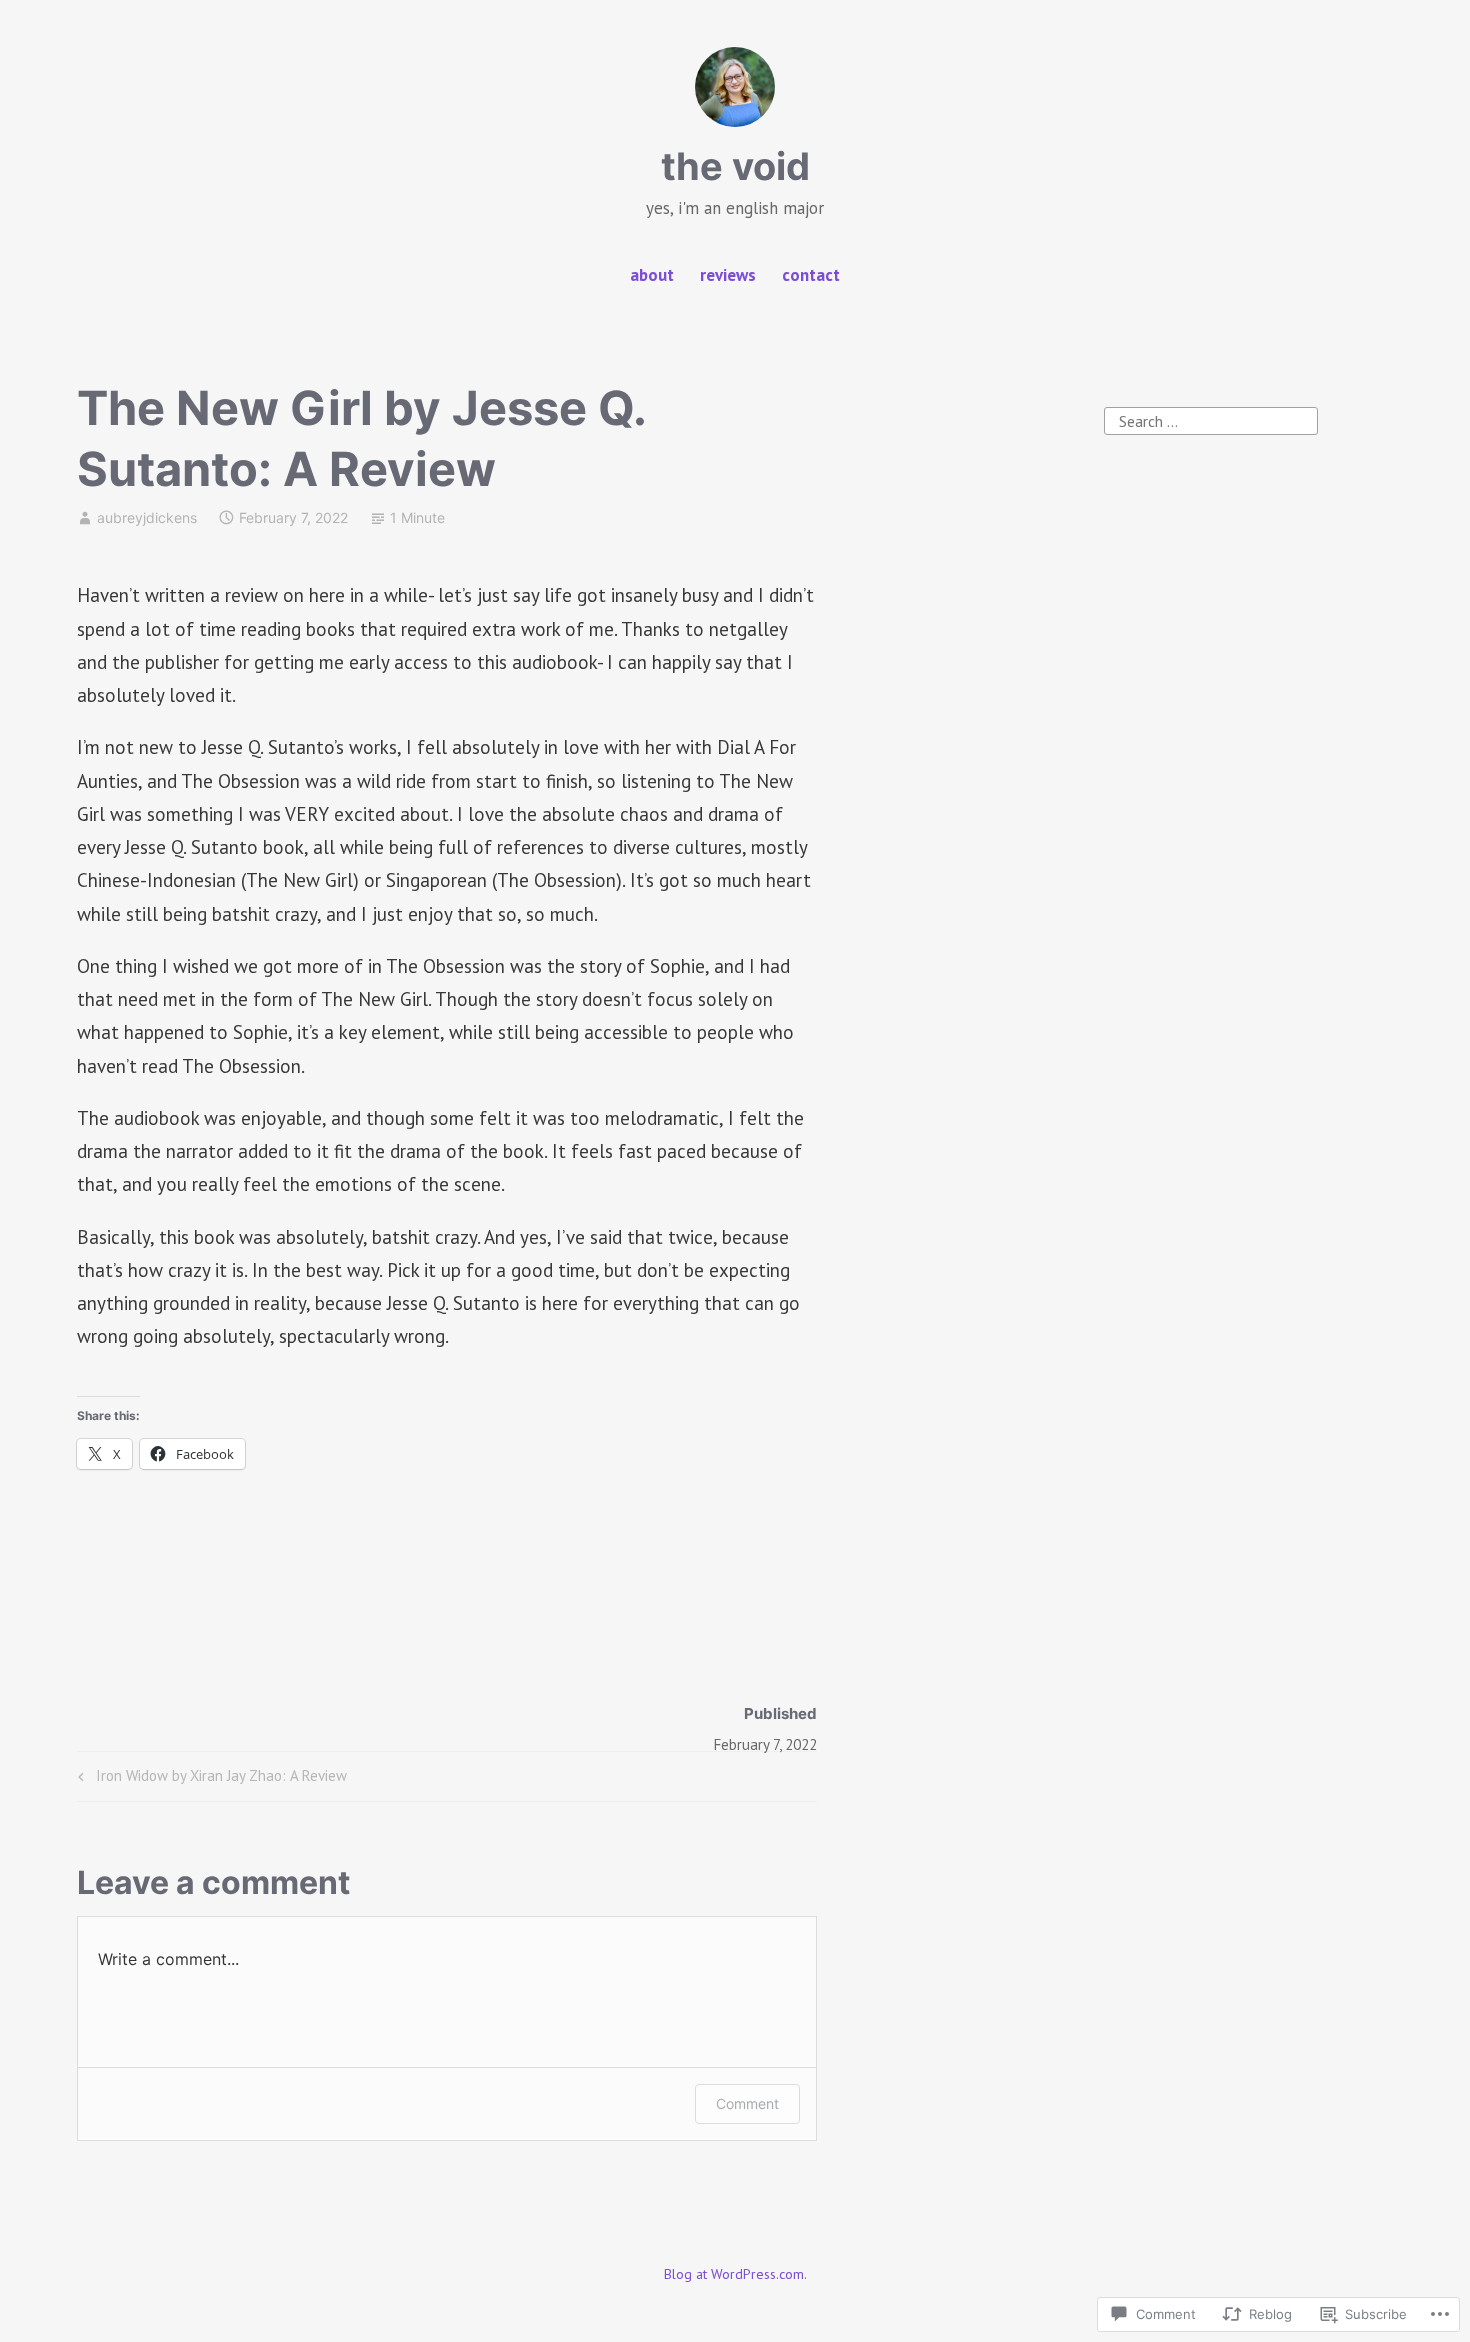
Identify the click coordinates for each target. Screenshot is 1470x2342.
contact (811, 275)
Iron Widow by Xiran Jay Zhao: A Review (209, 1779)
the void (735, 166)
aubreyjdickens (147, 517)
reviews (728, 275)
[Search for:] (1211, 419)
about (652, 275)
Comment (747, 2103)
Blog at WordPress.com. (735, 2274)
